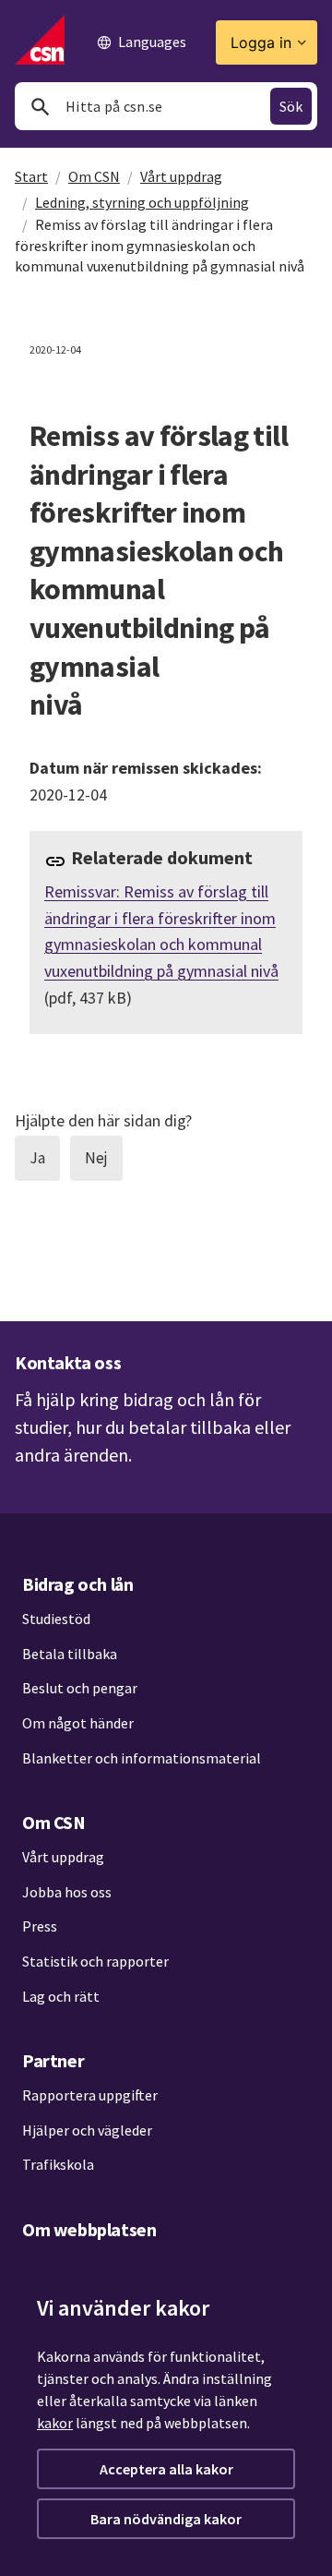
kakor (55, 2423)
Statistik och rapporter (95, 1961)
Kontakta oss (68, 1362)
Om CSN (94, 176)
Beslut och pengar (80, 1688)
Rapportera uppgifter (90, 2095)
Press (40, 1926)
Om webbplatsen (89, 2229)
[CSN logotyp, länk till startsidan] (40, 40)
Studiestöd (56, 1619)
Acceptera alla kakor (166, 2469)
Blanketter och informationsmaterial (142, 1758)
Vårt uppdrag (181, 176)
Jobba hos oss (67, 1892)
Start (31, 176)
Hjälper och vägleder (87, 2130)
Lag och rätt (61, 1996)
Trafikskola (58, 2164)
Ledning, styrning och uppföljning (142, 202)
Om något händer (78, 1723)
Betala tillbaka (70, 1654)
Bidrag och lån (77, 1584)
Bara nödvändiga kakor (166, 2519)
